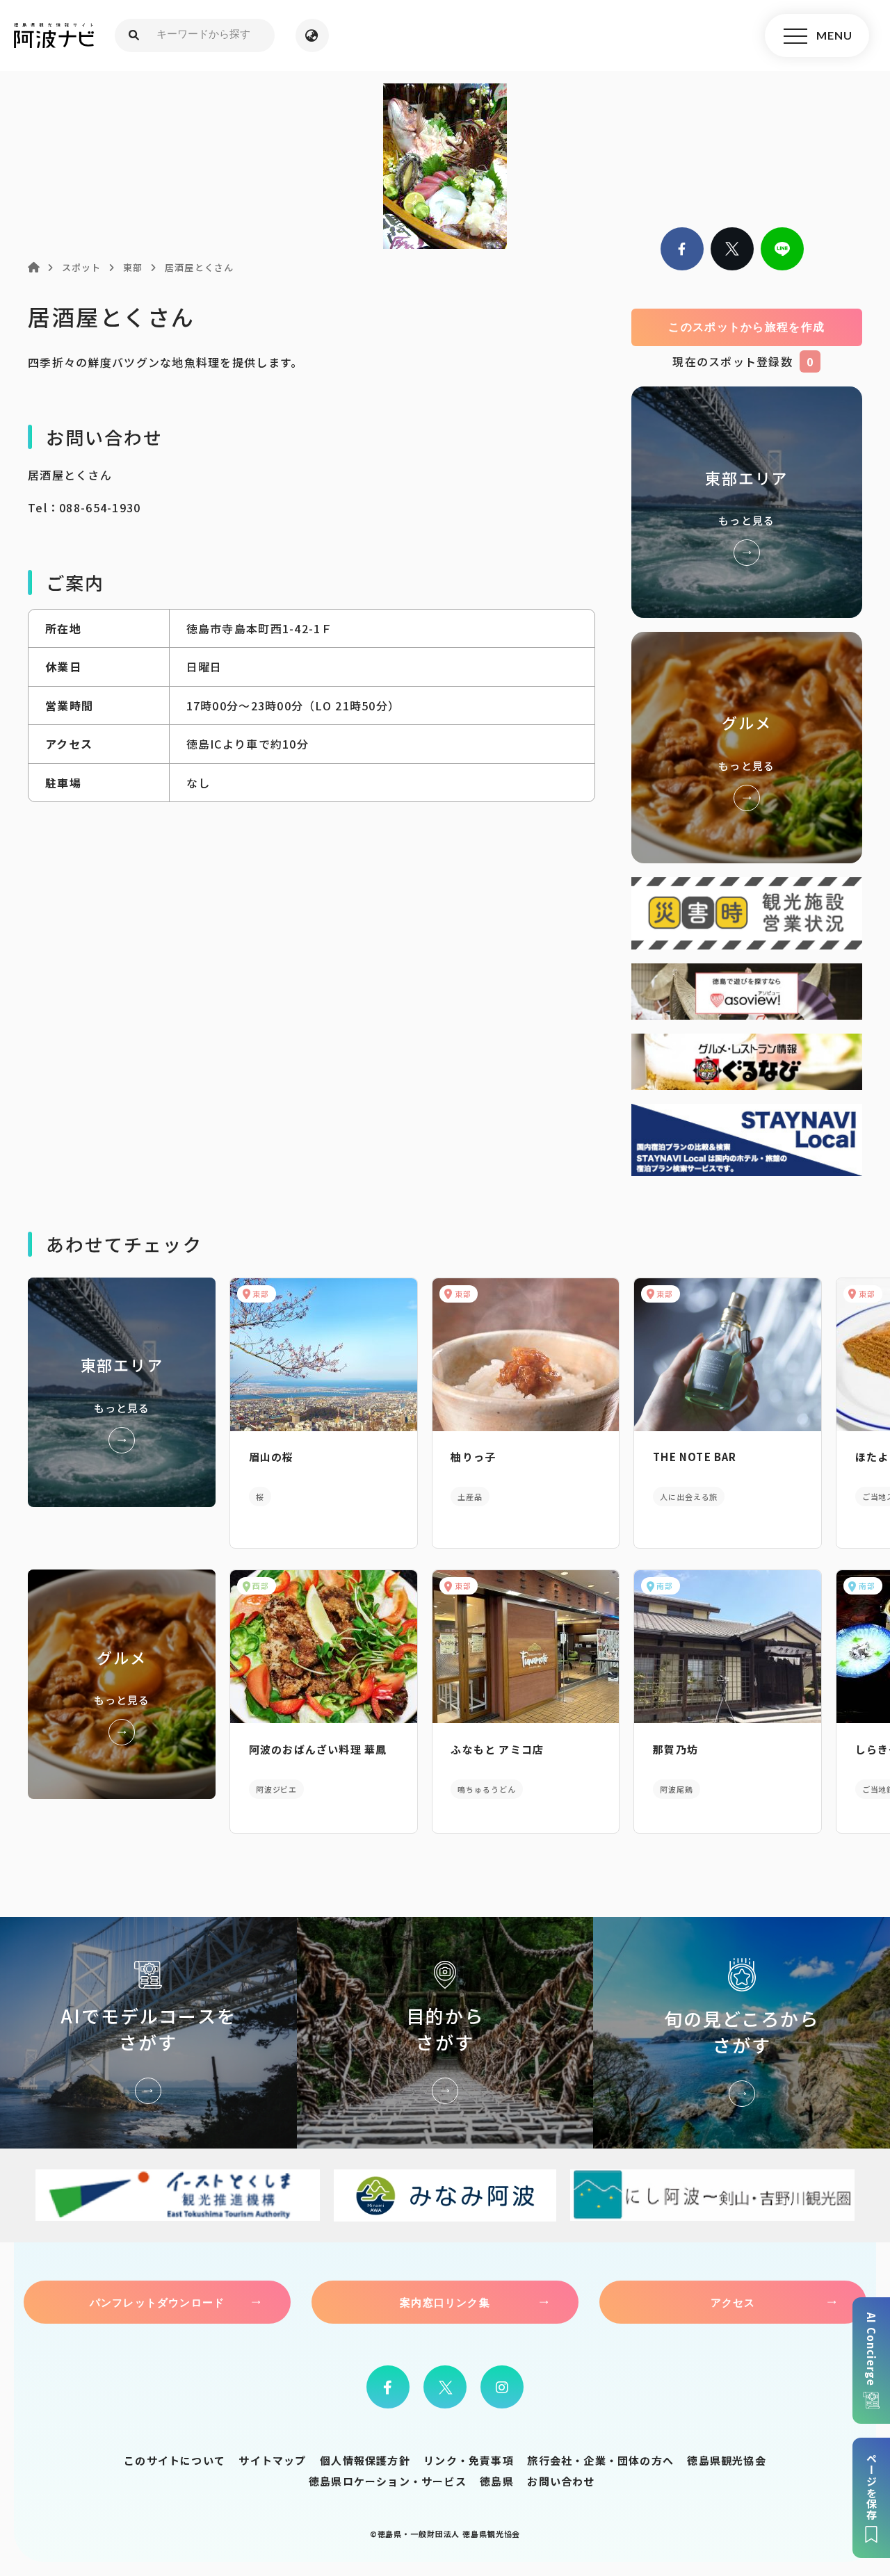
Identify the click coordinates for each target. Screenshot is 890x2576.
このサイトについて (175, 2460)
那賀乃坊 (675, 1749)
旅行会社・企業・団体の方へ (600, 2460)
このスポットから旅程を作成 (746, 327)
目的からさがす (445, 2033)
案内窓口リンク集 (445, 2302)
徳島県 (497, 2481)
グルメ (747, 748)
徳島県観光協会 (726, 2460)
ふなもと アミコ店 (497, 1749)
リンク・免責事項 (469, 2460)
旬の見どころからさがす (742, 2033)
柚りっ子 (473, 1457)
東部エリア (747, 502)
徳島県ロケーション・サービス (388, 2481)
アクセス (733, 2302)
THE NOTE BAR (695, 1457)
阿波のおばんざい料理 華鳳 (318, 1749)
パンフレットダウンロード (157, 2302)
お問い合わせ (561, 2481)
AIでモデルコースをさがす (148, 2033)
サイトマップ (272, 2460)
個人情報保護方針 (365, 2460)
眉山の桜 (272, 1457)
